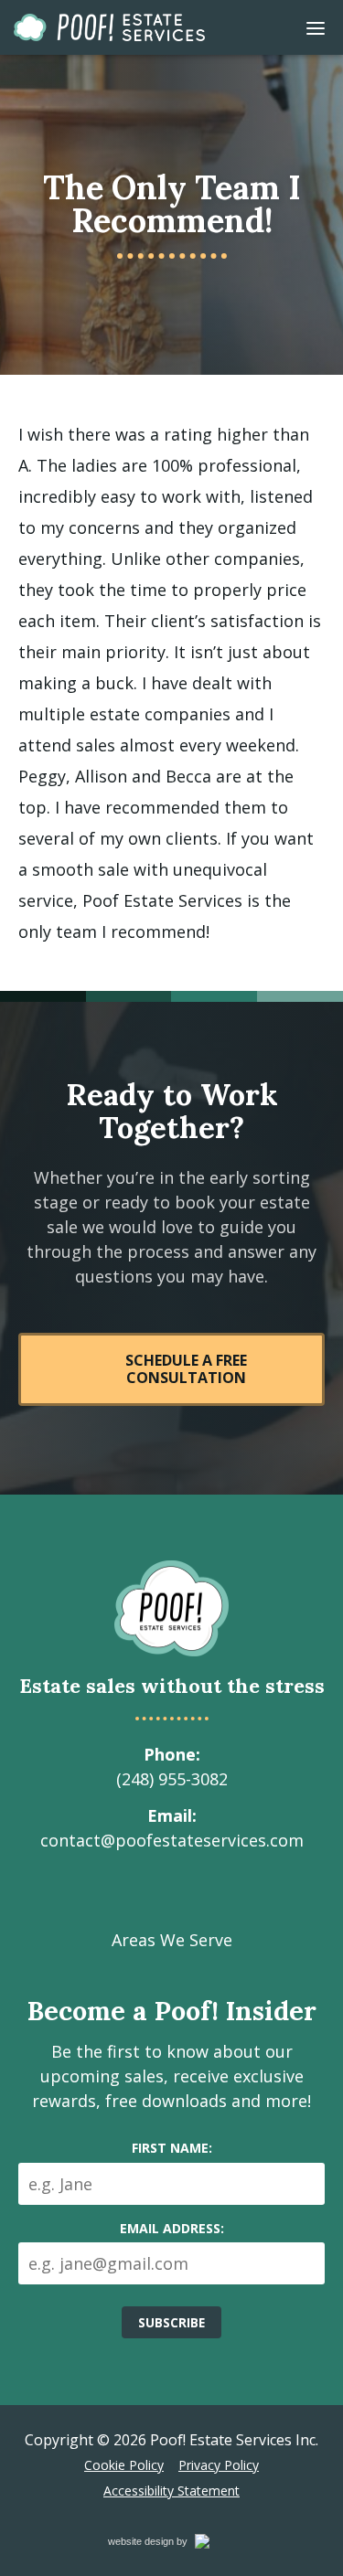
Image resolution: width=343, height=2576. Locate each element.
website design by (167, 2544)
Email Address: (172, 2228)
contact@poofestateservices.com (172, 1840)
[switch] (316, 27)
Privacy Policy (219, 2465)
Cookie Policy (124, 2465)
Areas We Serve (172, 1940)
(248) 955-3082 (172, 1779)
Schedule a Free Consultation (186, 1369)
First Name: (172, 2148)
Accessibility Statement (171, 2491)
